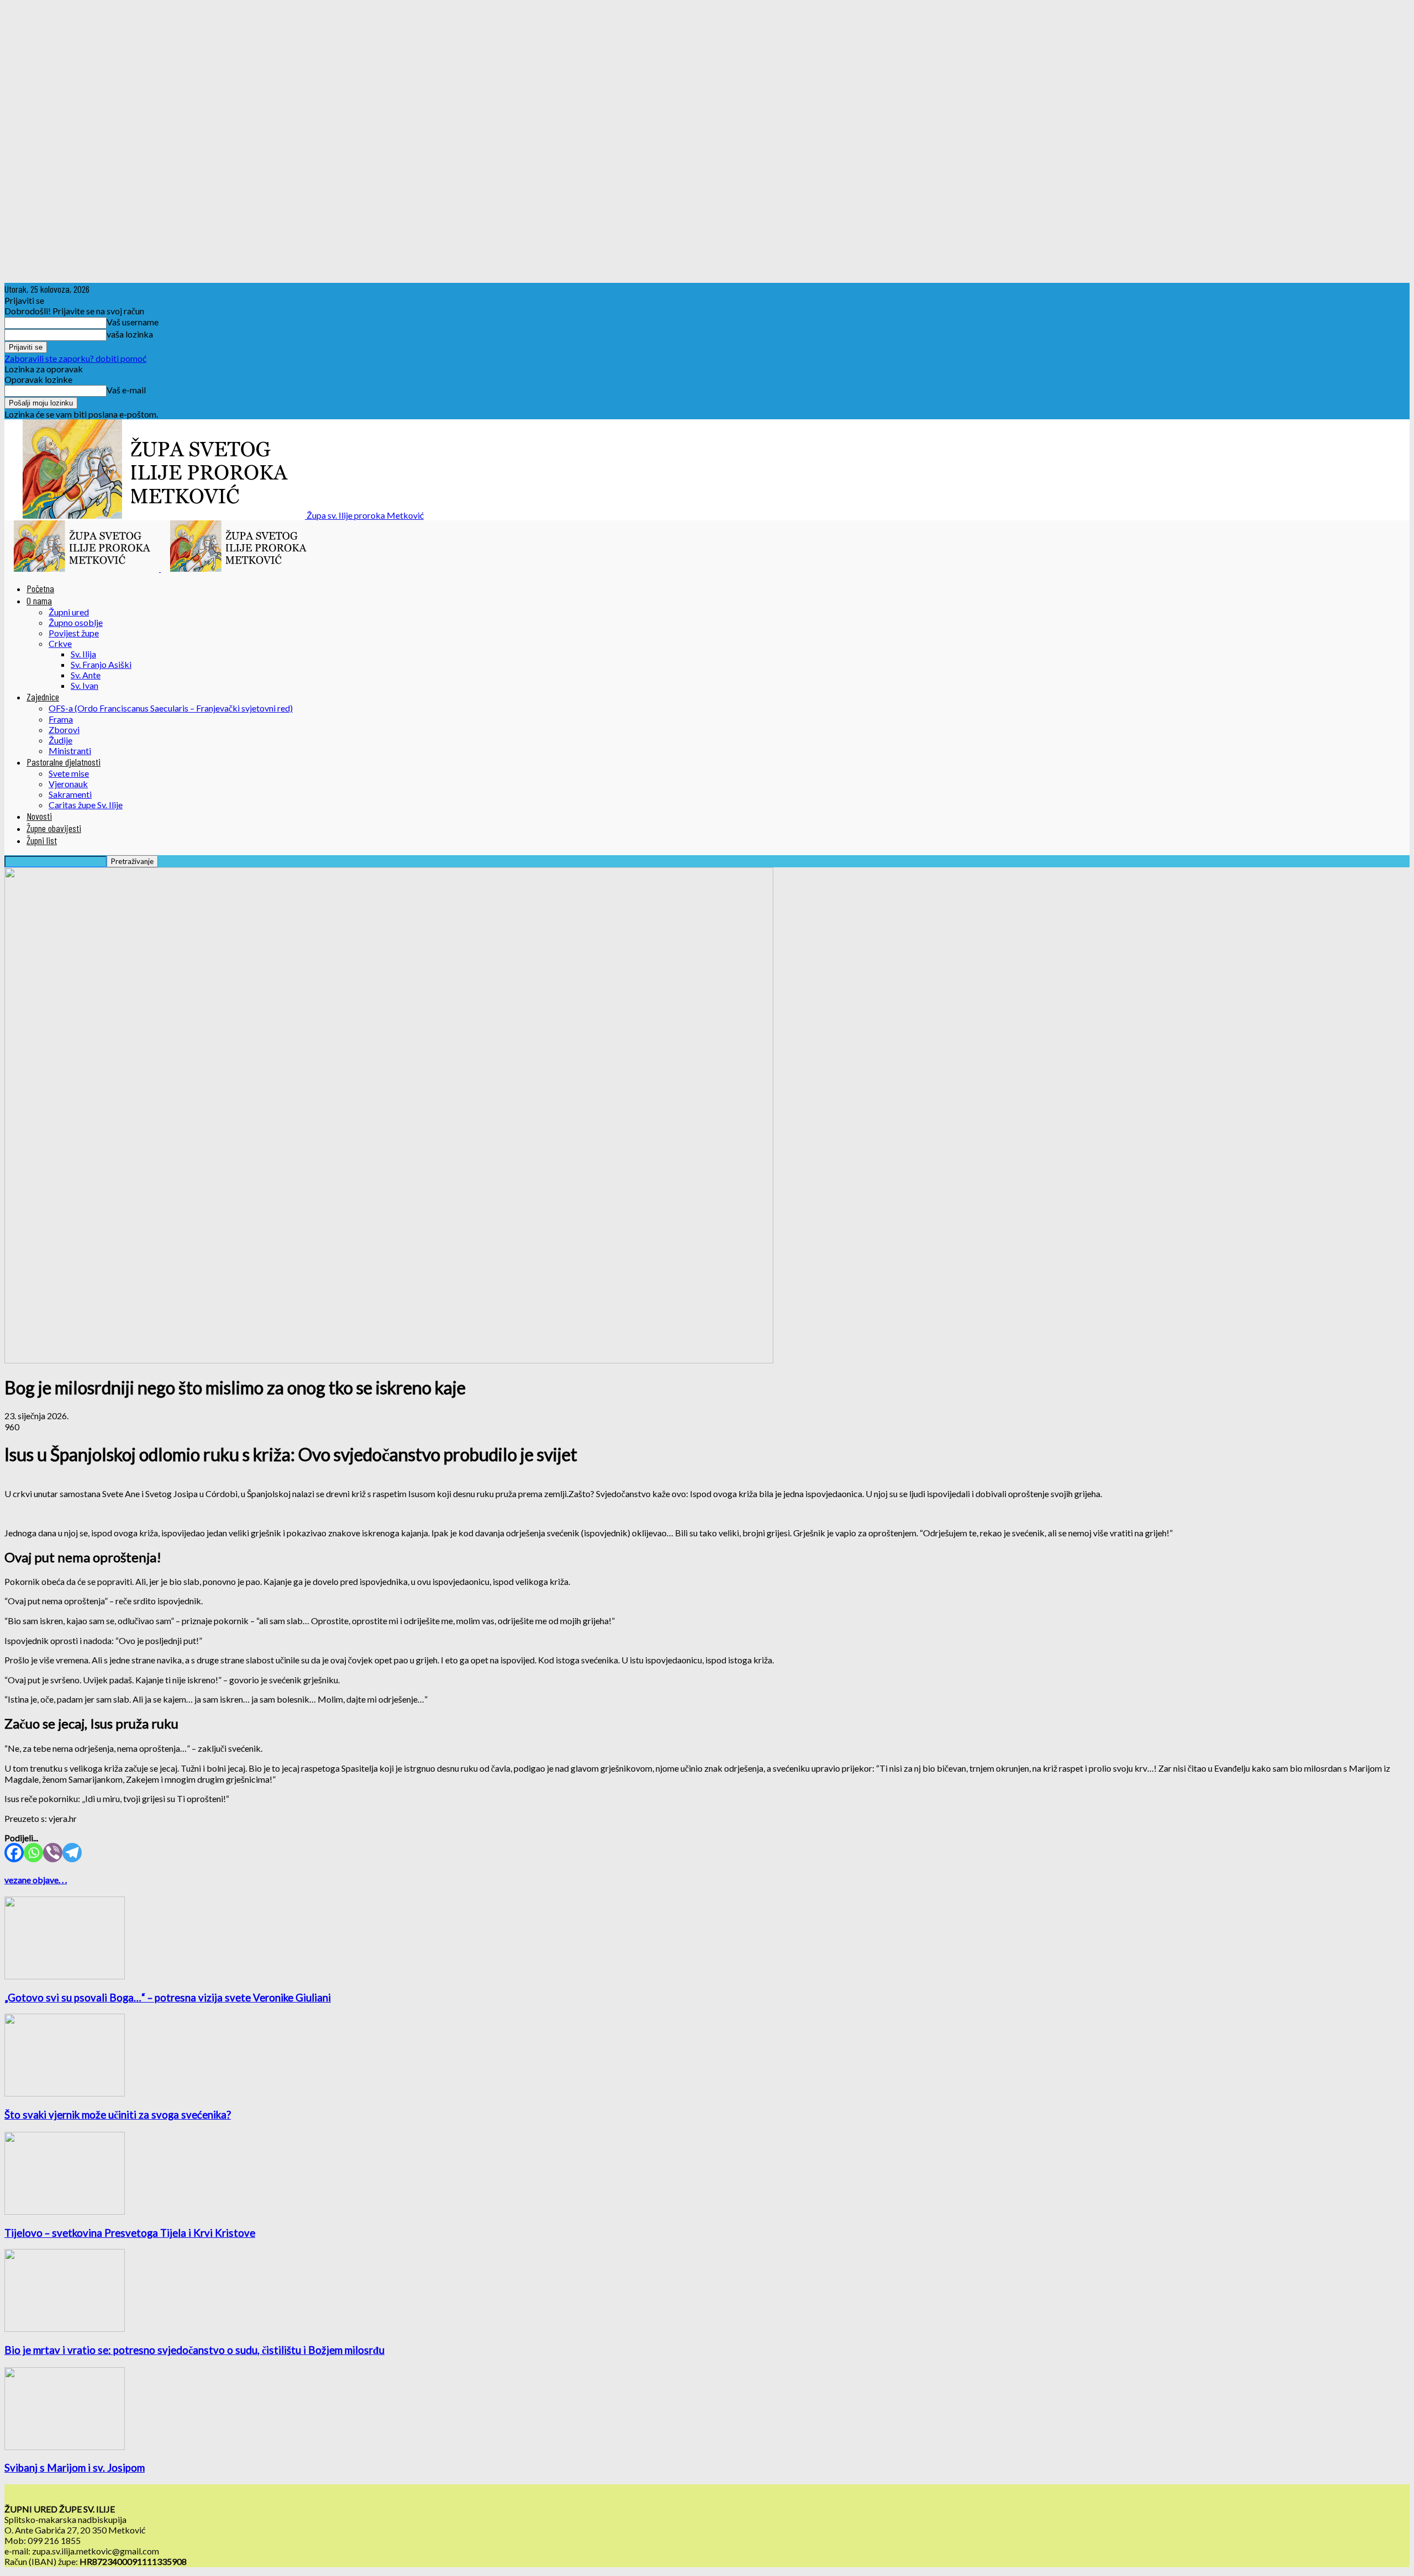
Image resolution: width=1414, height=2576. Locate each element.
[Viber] (53, 1853)
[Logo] (83, 568)
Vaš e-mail (126, 390)
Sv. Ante (86, 675)
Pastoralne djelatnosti (64, 762)
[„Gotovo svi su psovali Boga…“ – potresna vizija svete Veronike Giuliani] (65, 1976)
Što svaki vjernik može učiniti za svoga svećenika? (118, 2115)
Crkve (60, 643)
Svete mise (69, 773)
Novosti (39, 816)
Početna (40, 588)
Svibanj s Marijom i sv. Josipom (75, 2468)
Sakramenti (70, 794)
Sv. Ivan (85, 685)
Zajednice (43, 697)
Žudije (60, 740)
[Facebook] (14, 1853)
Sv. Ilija (83, 654)
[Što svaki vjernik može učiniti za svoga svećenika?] (65, 2093)
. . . (63, 1880)
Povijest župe (74, 633)
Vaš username (133, 322)
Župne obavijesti (54, 828)
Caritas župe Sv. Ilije (86, 805)
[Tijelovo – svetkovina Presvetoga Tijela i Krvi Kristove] (65, 2211)
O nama (39, 600)
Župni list (42, 840)
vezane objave (31, 1880)
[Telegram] (72, 1853)
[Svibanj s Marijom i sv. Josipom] (65, 2446)
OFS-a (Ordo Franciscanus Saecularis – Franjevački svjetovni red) (171, 708)
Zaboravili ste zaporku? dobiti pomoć (75, 358)
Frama (61, 719)
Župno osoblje (76, 622)
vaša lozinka (130, 334)
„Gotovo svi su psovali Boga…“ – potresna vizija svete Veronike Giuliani (168, 1998)
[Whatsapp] (33, 1853)
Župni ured (69, 612)
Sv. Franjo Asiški (101, 664)
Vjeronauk (68, 784)
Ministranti (70, 750)
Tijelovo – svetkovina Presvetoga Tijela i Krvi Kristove (130, 2233)
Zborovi (64, 729)
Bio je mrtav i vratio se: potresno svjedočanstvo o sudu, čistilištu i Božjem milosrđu (194, 2350)
